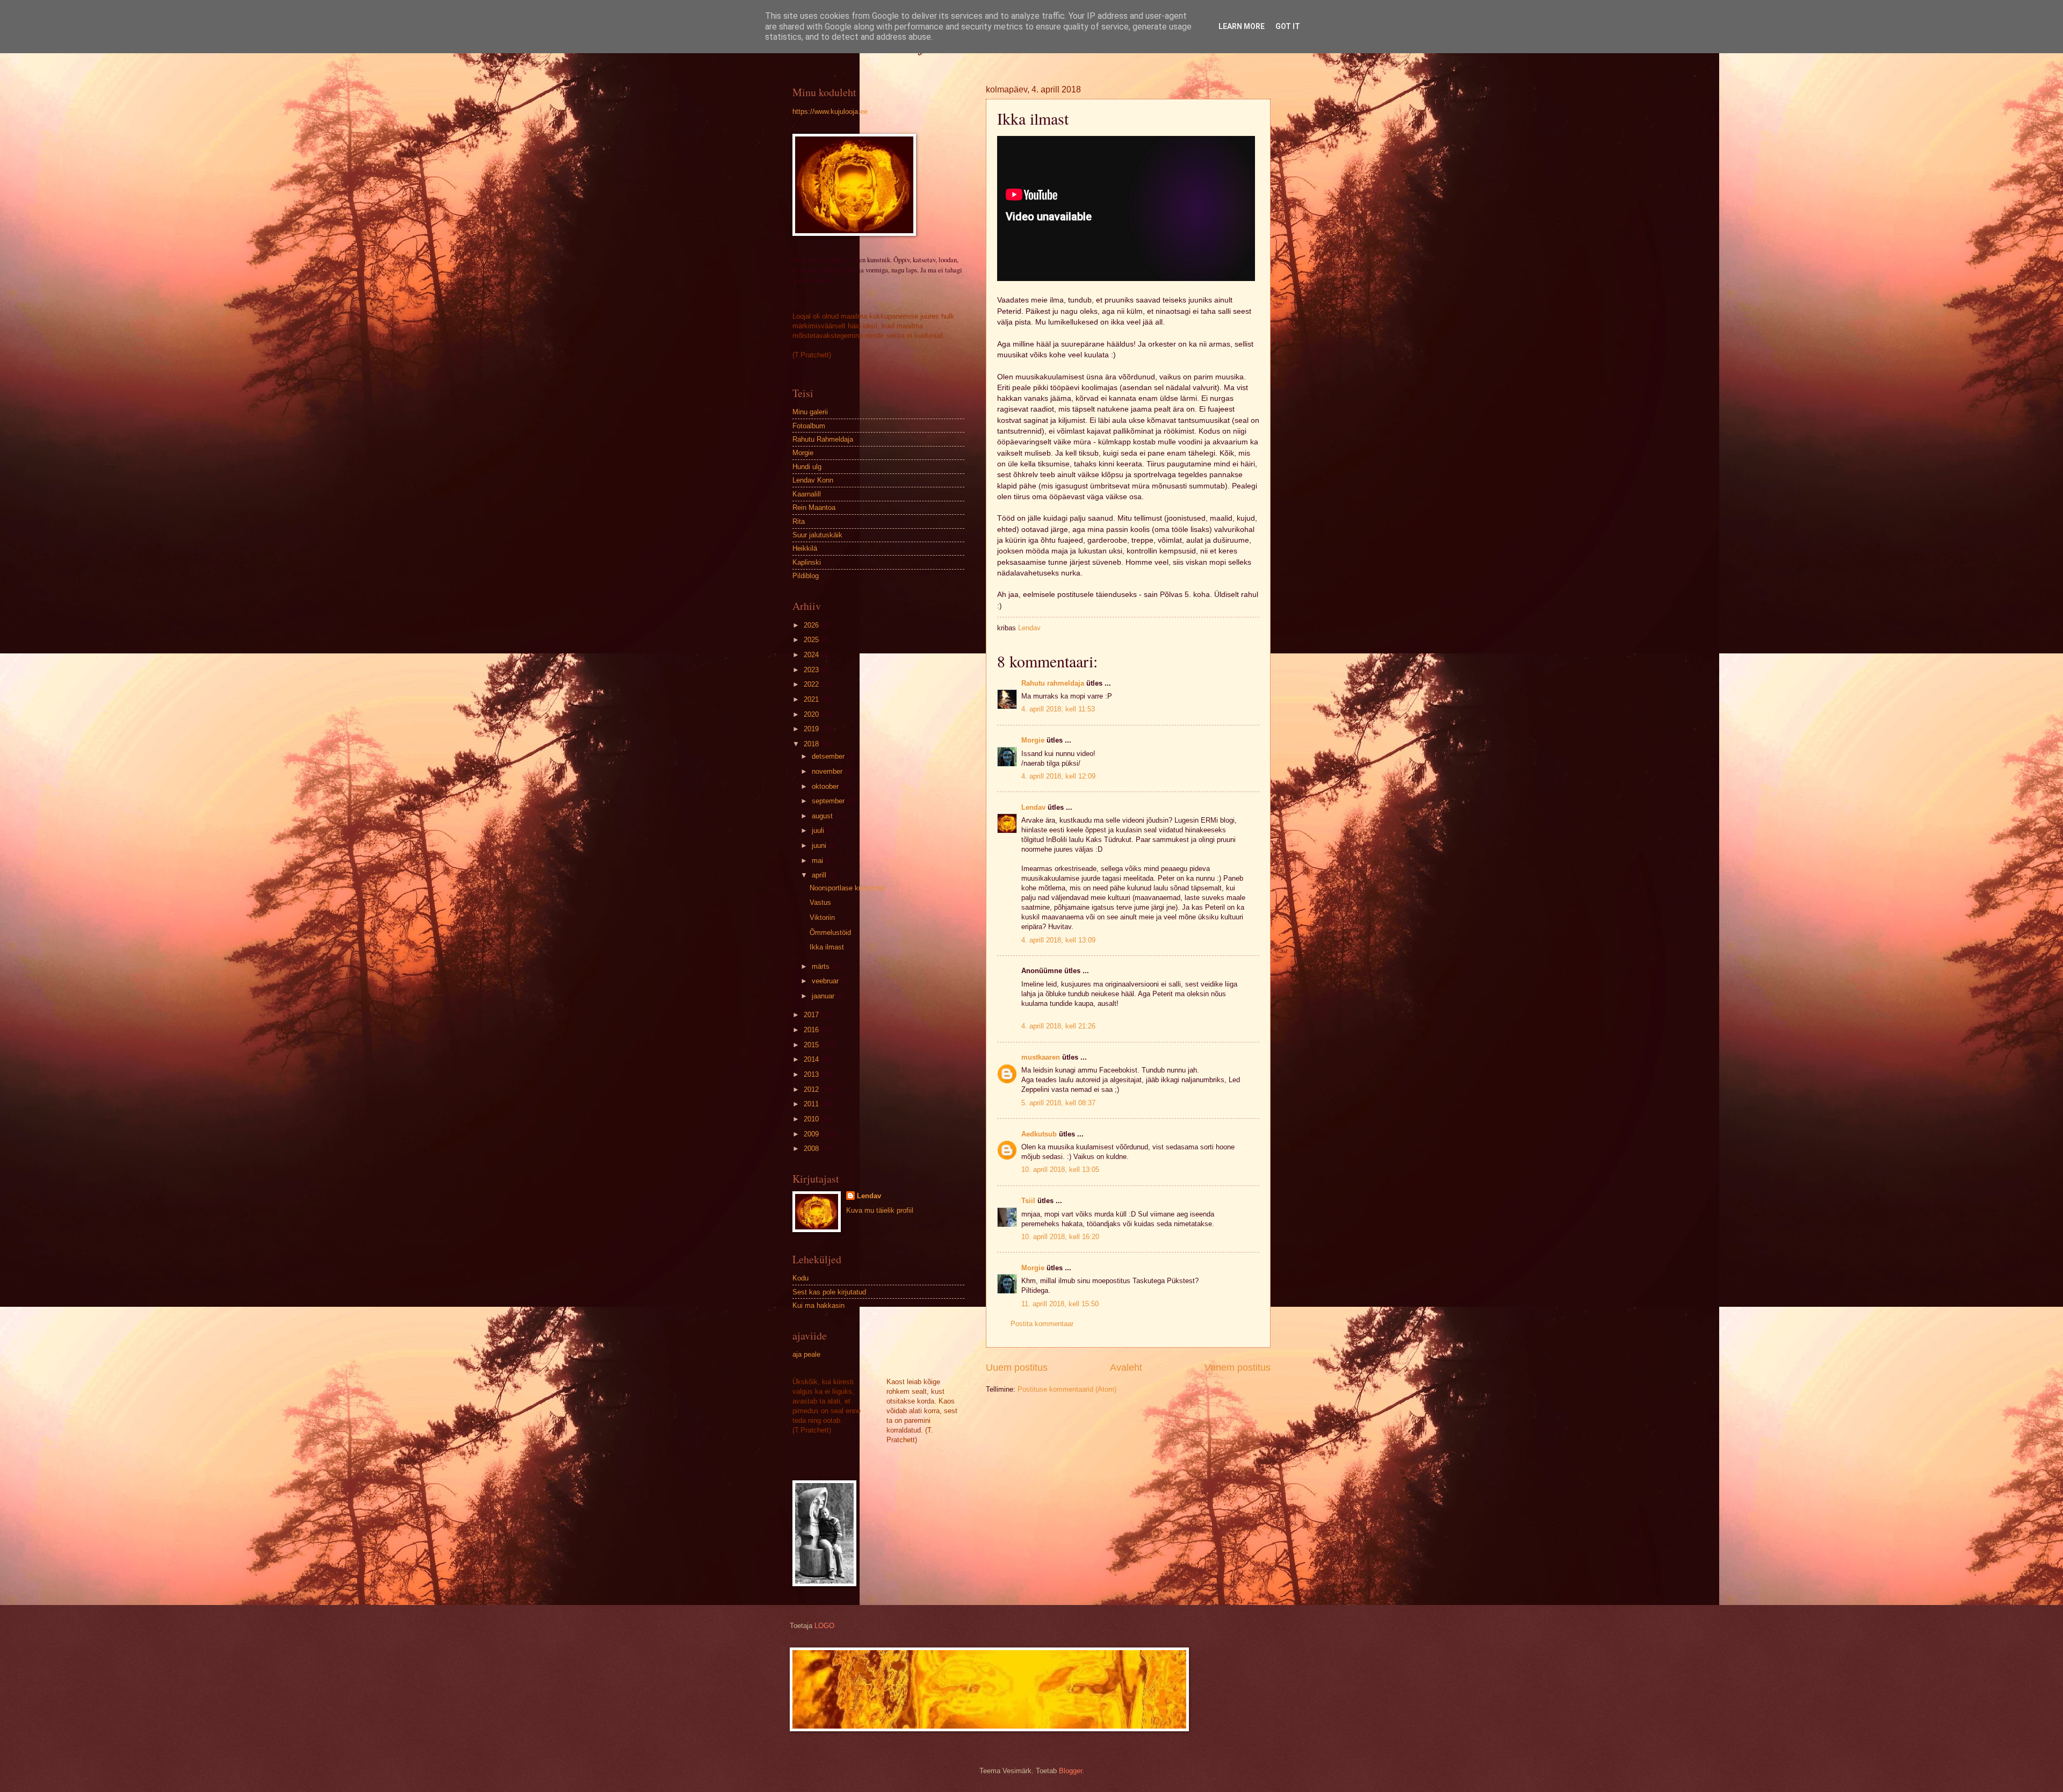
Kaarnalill (807, 494)
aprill (820, 875)
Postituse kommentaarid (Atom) (1067, 1389)
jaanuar (824, 996)
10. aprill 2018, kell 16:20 (1060, 1237)
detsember (829, 756)
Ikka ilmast (827, 947)
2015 (812, 1045)
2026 (812, 625)
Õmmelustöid (830, 933)
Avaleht (1126, 1368)
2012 (812, 1089)
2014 (812, 1059)
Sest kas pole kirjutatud (829, 1292)
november (828, 771)
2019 (812, 729)
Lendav (1033, 807)
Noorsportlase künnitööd (847, 888)
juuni (820, 845)
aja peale (806, 1354)
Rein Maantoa (814, 508)
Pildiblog (806, 576)
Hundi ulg (807, 467)
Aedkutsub (1039, 1134)
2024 (812, 655)
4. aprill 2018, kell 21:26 (1058, 1026)
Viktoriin (822, 917)
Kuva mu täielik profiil (880, 1210)
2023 (812, 670)
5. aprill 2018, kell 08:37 (1058, 1103)
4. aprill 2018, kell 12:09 (1058, 776)
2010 (812, 1119)
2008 (812, 1149)
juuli (819, 830)
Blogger (1070, 1771)
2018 (812, 744)
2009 (812, 1134)
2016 (812, 1030)
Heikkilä (805, 548)
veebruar (826, 981)
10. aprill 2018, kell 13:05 (1060, 1170)
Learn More (1242, 26)
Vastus (820, 902)
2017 (812, 1015)
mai (818, 861)
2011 (812, 1104)
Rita (799, 521)
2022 (812, 684)
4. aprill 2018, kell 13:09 (1058, 940)
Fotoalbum (809, 426)
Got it (1288, 26)
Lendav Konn (813, 480)
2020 (812, 714)
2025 (812, 640)
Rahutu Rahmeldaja (823, 439)
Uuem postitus (1017, 1368)
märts (822, 966)
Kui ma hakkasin (818, 1305)
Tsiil (1028, 1201)
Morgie (1033, 740)
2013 (812, 1074)
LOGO (824, 1626)
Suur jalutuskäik (817, 535)
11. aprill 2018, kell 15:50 (1060, 1304)
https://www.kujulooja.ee (830, 111)
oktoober (826, 786)
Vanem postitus (1238, 1368)
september (829, 801)
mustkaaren (1041, 1057)
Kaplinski (807, 562)
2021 (812, 699)
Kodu (800, 1278)
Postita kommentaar (1042, 1324)
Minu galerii (810, 412)
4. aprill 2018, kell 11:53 (1058, 709)
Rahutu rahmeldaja (1053, 683)
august (823, 816)
